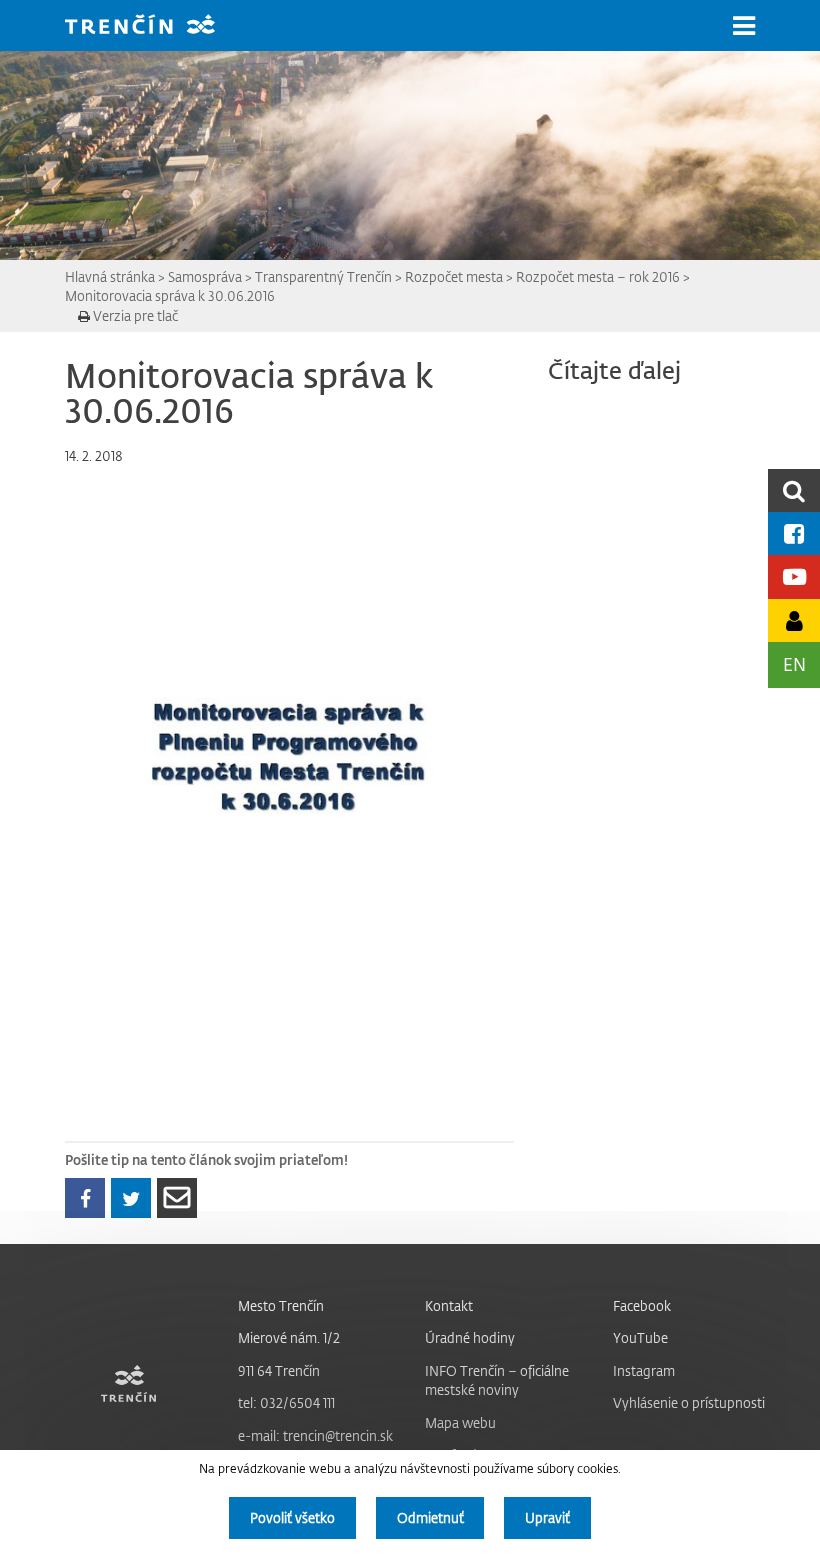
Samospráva (205, 276)
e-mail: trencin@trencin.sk (315, 1435)
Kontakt (449, 1305)
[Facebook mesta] (794, 533)
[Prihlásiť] (794, 620)
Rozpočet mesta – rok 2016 (598, 276)
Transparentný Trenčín (323, 276)
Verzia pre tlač (134, 315)
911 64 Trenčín (279, 1370)
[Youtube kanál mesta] (794, 576)
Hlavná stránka (110, 276)
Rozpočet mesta (454, 276)
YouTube (640, 1337)
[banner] (155, 26)
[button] (744, 26)
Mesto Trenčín (281, 1305)
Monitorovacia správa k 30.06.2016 (170, 295)
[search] (794, 490)
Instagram (644, 1370)
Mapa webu (460, 1422)
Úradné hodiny (470, 1337)
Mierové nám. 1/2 (289, 1337)
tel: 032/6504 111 (286, 1402)
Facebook (642, 1305)
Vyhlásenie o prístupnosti (689, 1402)
